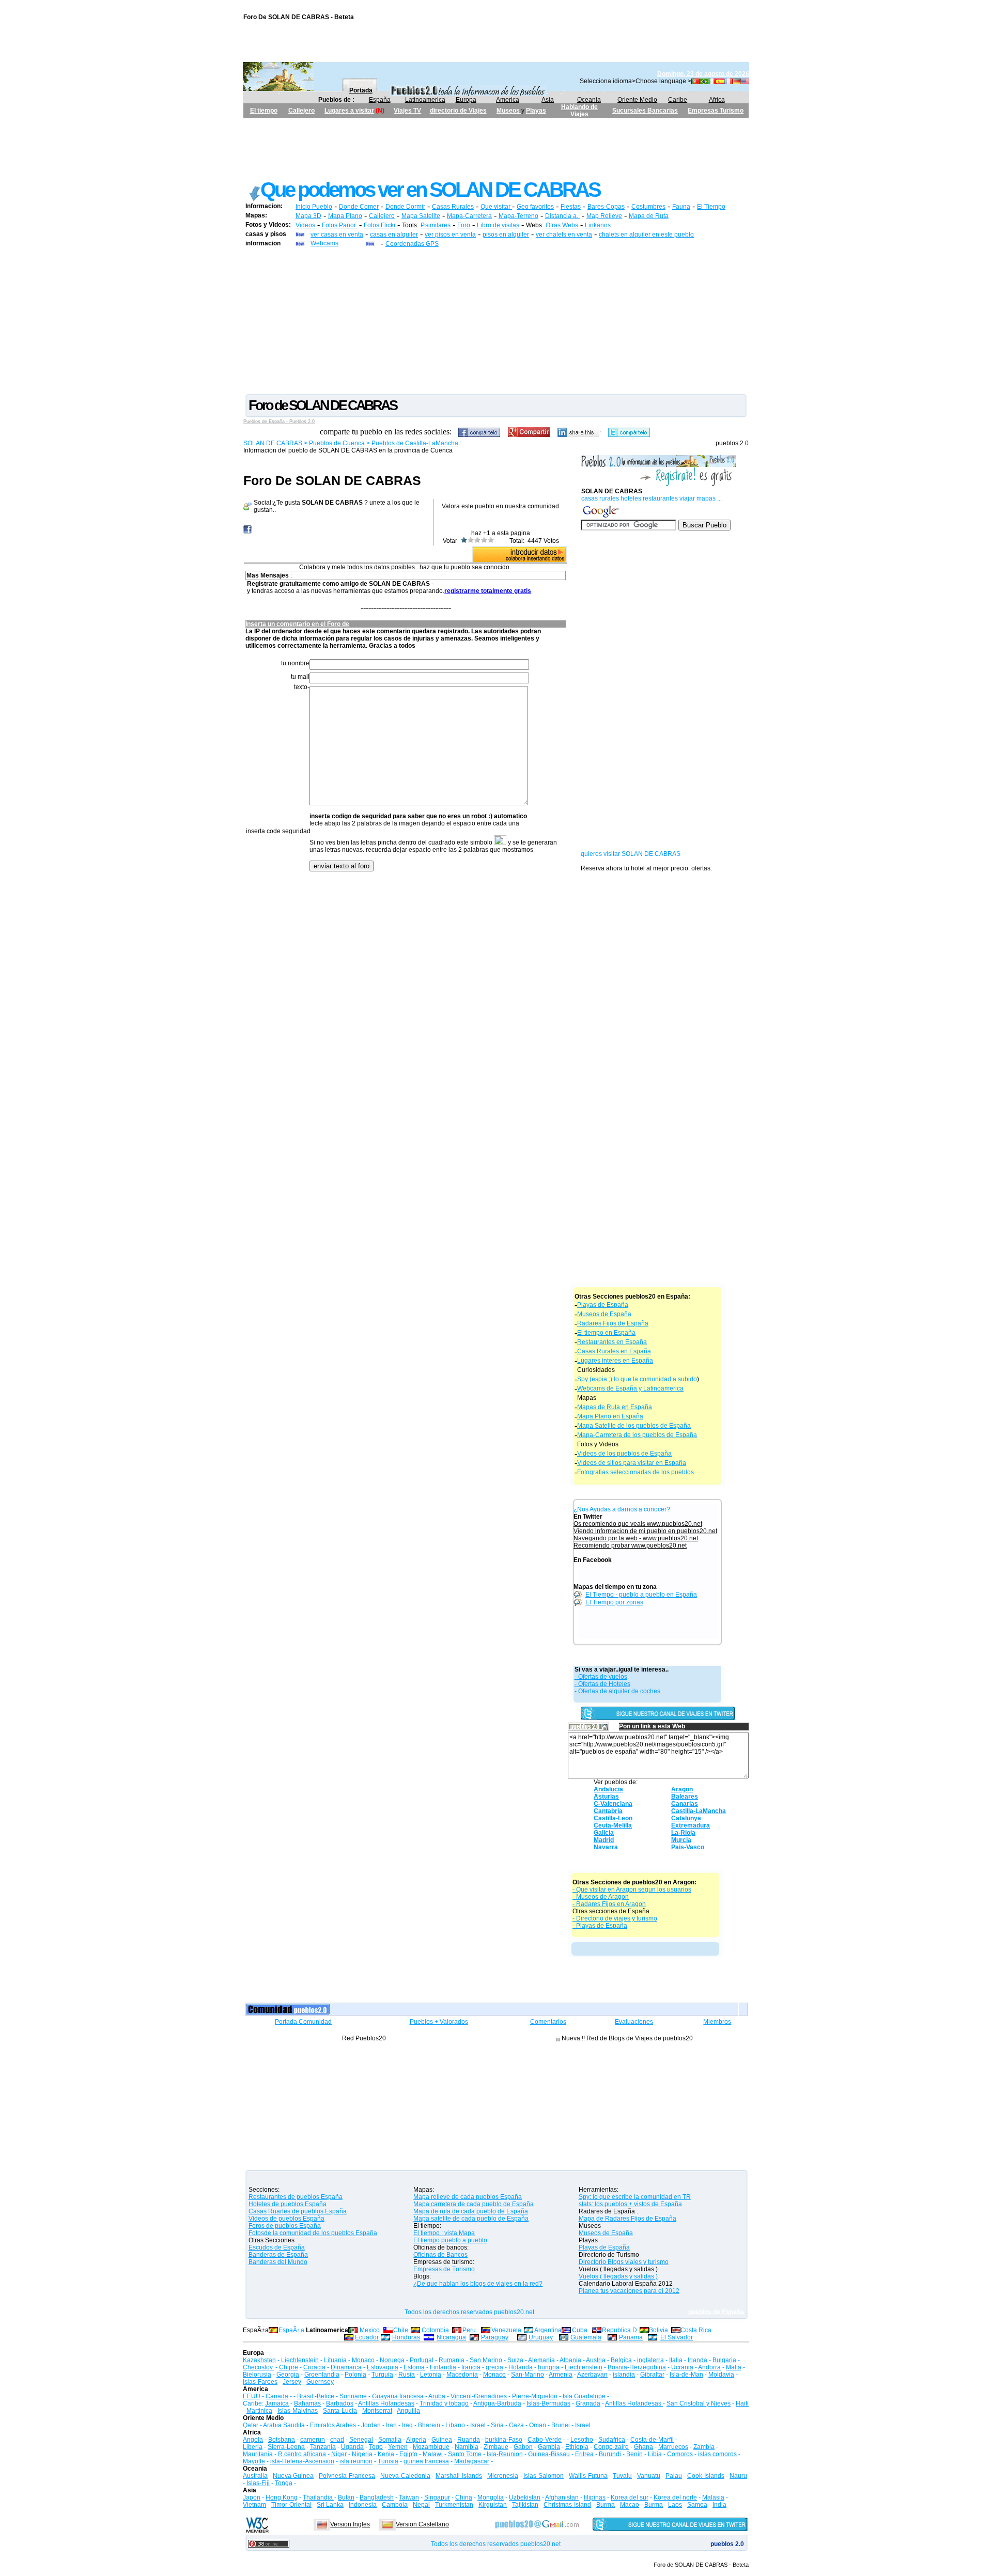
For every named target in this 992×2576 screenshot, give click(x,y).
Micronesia (503, 2476)
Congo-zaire (611, 2447)
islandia (624, 2375)
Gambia (549, 2447)
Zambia (704, 2447)
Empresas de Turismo (444, 2269)
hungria (549, 2367)
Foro (464, 225)
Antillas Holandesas (386, 2403)
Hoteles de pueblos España (288, 2204)
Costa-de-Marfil (652, 2440)
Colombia (435, 2330)
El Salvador (677, 2337)
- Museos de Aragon (601, 1897)
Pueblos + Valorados (439, 2022)
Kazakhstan (259, 2360)
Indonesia (363, 2505)
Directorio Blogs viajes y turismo (624, 2262)
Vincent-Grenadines (479, 2396)
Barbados (340, 2403)
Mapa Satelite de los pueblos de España (634, 1426)
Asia (548, 100)
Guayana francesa (398, 2396)
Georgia (288, 2375)
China (464, 2497)
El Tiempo (711, 207)
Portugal (422, 2360)
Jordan (371, 2425)
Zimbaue (496, 2447)
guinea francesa (426, 2461)
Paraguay (495, 2337)
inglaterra (650, 2360)
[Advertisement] (496, 141)
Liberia (253, 2447)
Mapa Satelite (421, 216)
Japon (252, 2497)
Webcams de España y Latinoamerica (630, 1388)
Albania (570, 2360)
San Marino (486, 2360)
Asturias (606, 1797)
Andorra (709, 2367)
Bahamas (307, 2403)
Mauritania (258, 2454)
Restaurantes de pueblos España (296, 2197)
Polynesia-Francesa (347, 2476)
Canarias (685, 1804)
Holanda (521, 2367)
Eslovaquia (383, 2367)
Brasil (305, 2396)
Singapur (437, 2497)
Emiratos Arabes (333, 2425)
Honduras (406, 2337)
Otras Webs (562, 225)
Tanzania (323, 2447)
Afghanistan (562, 2497)
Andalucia (608, 1789)
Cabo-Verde (545, 2440)
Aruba (437, 2396)
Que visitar (496, 207)
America (508, 100)
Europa (466, 100)
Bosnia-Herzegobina (637, 2367)
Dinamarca (346, 2367)
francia (471, 2367)
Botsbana (282, 2440)
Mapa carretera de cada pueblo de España (474, 2204)
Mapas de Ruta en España (615, 1407)
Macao (630, 2505)
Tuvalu (622, 2476)
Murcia (681, 1840)
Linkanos (598, 225)
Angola (253, 2440)
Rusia (407, 2375)
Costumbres (648, 207)
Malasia (713, 2497)
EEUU (252, 2396)
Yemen (398, 2447)
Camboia (395, 2505)
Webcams (324, 243)
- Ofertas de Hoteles (602, 1684)
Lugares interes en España (615, 1361)
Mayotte (254, 2461)
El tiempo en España (606, 1333)
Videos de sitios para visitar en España (632, 1463)
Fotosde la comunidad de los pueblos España (313, 2233)
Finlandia (443, 2367)
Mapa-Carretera (469, 216)
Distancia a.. (562, 216)
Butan (346, 2497)
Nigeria (362, 2454)
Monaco (363, 2360)
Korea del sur (630, 2497)
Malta (734, 2367)
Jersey (292, 2382)
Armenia (561, 2375)
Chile (401, 2330)
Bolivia (658, 2330)
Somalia (390, 2440)
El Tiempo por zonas (614, 1602)
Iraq (407, 2425)
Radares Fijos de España (613, 1323)
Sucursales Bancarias (645, 111)
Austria (596, 2360)
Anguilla (408, 2411)
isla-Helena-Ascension (302, 2461)
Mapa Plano (345, 216)
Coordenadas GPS (412, 244)
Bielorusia (257, 2375)
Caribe (678, 100)
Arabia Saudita (284, 2425)
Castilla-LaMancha (699, 1811)
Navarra (606, 1847)
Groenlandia (322, 2375)
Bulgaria (724, 2360)
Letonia (431, 2375)
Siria (497, 2425)
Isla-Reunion (505, 2454)
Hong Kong (282, 2497)
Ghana (644, 2447)
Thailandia (319, 2497)
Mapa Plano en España (610, 1416)
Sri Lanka (330, 2505)
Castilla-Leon (613, 1818)
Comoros (680, 2454)
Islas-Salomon (544, 2476)
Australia (255, 2476)
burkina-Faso (504, 2440)
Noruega (392, 2360)
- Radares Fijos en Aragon (609, 1904)
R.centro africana (302, 2454)
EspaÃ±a (291, 2330)
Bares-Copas (606, 207)
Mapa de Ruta (649, 216)
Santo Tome (465, 2454)
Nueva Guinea (293, 2476)
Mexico (370, 2330)
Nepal (421, 2505)
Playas (536, 111)
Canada (277, 2396)
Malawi (433, 2454)
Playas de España (603, 1305)
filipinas (595, 2497)
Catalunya (686, 1818)
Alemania (541, 2360)
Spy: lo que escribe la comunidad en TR (635, 2197)
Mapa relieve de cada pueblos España (468, 2197)
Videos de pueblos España (286, 2219)
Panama (631, 2337)
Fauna (681, 207)
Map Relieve (604, 216)
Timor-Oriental (291, 2505)
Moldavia (721, 2375)
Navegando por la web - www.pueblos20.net (636, 1538)
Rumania (452, 2360)
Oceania (589, 100)
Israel (478, 2425)
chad (337, 2440)
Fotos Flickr (381, 225)
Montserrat (377, 2411)
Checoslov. (258, 2367)
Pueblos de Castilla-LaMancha (414, 443)
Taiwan (409, 2497)
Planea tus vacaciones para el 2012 (629, 2291)
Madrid (604, 1840)
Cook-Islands (706, 2476)
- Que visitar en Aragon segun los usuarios (632, 1890)
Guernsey (320, 2382)
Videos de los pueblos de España (624, 1454)
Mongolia (491, 2497)
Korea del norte (675, 2497)
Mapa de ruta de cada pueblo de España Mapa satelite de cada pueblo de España (471, 2215)
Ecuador (367, 2337)
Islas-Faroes (260, 2382)
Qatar (251, 2425)
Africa (717, 100)
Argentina (548, 2330)
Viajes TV (407, 111)
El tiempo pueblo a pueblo (450, 2240)
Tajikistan (525, 2505)
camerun (313, 2440)
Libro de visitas (498, 225)
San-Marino (528, 2375)
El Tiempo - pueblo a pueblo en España (641, 1595)
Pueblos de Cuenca (337, 443)
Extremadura (691, 1825)
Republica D (619, 2330)
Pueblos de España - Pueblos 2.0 (279, 421)
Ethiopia (577, 2447)
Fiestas (571, 207)
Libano (455, 2425)
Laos (675, 2505)
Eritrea (584, 2454)
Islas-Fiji (258, 2483)
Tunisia (388, 2461)
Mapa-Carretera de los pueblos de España (637, 1435)
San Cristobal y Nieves (699, 2403)
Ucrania (682, 2367)
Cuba (580, 2330)
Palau (674, 2476)
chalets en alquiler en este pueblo (646, 235)
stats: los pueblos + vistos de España (630, 2204)
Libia (655, 2454)
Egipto (408, 2454)
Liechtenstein (300, 2360)
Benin (634, 2454)
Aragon (682, 1789)
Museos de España (604, 1314)
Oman (538, 2425)
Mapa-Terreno (518, 216)
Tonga (284, 2483)
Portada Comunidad (303, 2022)
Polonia (355, 2375)
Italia (676, 2360)
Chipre (289, 2367)
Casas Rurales (453, 207)
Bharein (429, 2425)
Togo (376, 2447)
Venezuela (506, 2330)
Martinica (259, 2411)
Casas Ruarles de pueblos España (298, 2211)
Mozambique (431, 2447)
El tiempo (264, 111)
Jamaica (277, 2403)
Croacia (314, 2367)
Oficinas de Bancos (440, 2255)
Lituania (335, 2360)
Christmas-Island (567, 2505)
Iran (391, 2425)
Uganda (352, 2447)
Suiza (515, 2360)
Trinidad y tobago (444, 2403)
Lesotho (582, 2440)
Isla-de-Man (686, 2375)
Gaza (516, 2425)
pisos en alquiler (506, 235)
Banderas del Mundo (278, 2262)
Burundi (610, 2454)
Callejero (301, 111)
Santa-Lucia (340, 2411)
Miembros (717, 2022)
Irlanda (698, 2360)
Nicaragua (451, 2337)
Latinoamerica (425, 100)
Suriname (353, 2396)
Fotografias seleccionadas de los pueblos (636, 1472)
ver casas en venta (337, 235)
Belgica (621, 2360)
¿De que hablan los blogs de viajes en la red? (478, 2284)
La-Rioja (683, 1833)
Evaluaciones (634, 2022)
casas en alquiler (394, 235)
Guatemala (586, 2337)
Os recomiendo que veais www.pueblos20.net (638, 1524)
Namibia (467, 2447)
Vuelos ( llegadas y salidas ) (618, 2276)
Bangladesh (377, 2497)
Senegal (361, 2440)
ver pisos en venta (450, 235)
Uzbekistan (525, 2497)
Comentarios (548, 2022)
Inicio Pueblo (314, 207)
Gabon (523, 2447)
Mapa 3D (308, 216)
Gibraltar (652, 2375)
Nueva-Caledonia (405, 2476)
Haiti (742, 2403)
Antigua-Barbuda (497, 2403)
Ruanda (469, 2440)
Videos (305, 225)
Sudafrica (612, 2440)
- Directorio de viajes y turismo (615, 1918)
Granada (588, 2403)
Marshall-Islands (459, 2476)
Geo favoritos (535, 207)
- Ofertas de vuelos (601, 1677)
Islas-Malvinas (298, 2411)
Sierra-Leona (286, 2447)
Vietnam (254, 2505)
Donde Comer (359, 207)
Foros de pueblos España (285, 2226)
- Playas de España (600, 1926)
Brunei (561, 2425)
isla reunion (356, 2461)
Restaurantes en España (612, 1342)
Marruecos (673, 2447)
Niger (339, 2454)
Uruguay (541, 2337)
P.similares (436, 225)
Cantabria (608, 1811)
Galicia (604, 1833)
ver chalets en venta (564, 235)
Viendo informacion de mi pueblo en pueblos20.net (645, 1531)
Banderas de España (278, 2255)
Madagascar (472, 2461)
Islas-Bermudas (548, 2403)
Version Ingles (350, 2524)
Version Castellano (422, 2524)
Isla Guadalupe (584, 2396)
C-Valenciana (613, 1804)
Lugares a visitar (349, 111)
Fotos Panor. (339, 225)
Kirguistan (493, 2505)
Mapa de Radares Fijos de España (627, 2219)
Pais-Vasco (688, 1847)
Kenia (386, 2454)
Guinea (442, 2440)
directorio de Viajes (458, 111)
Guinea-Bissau (549, 2454)
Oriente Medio (637, 100)
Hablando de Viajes (579, 111)
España (380, 100)
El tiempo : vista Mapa (444, 2233)
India (719, 2505)
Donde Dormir (405, 207)
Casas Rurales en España (614, 1351)
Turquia (382, 2375)
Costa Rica (696, 2330)
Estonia (414, 2367)
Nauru (738, 2476)
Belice (326, 2396)
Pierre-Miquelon (535, 2396)
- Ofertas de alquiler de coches (617, 1691)
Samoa (697, 2505)
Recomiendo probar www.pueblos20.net (630, 1545)
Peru (469, 2330)
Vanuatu (649, 2476)
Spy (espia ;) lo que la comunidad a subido (637, 1379)
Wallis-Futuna (588, 2476)
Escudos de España (277, 2247)
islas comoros (717, 2454)
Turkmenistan (454, 2505)
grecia (494, 2367)
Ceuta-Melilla (613, 1825)
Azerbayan (592, 2375)
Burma (606, 2505)
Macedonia (462, 2375)
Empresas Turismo (716, 111)
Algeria (416, 2440)
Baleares (685, 1797)
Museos (509, 111)
